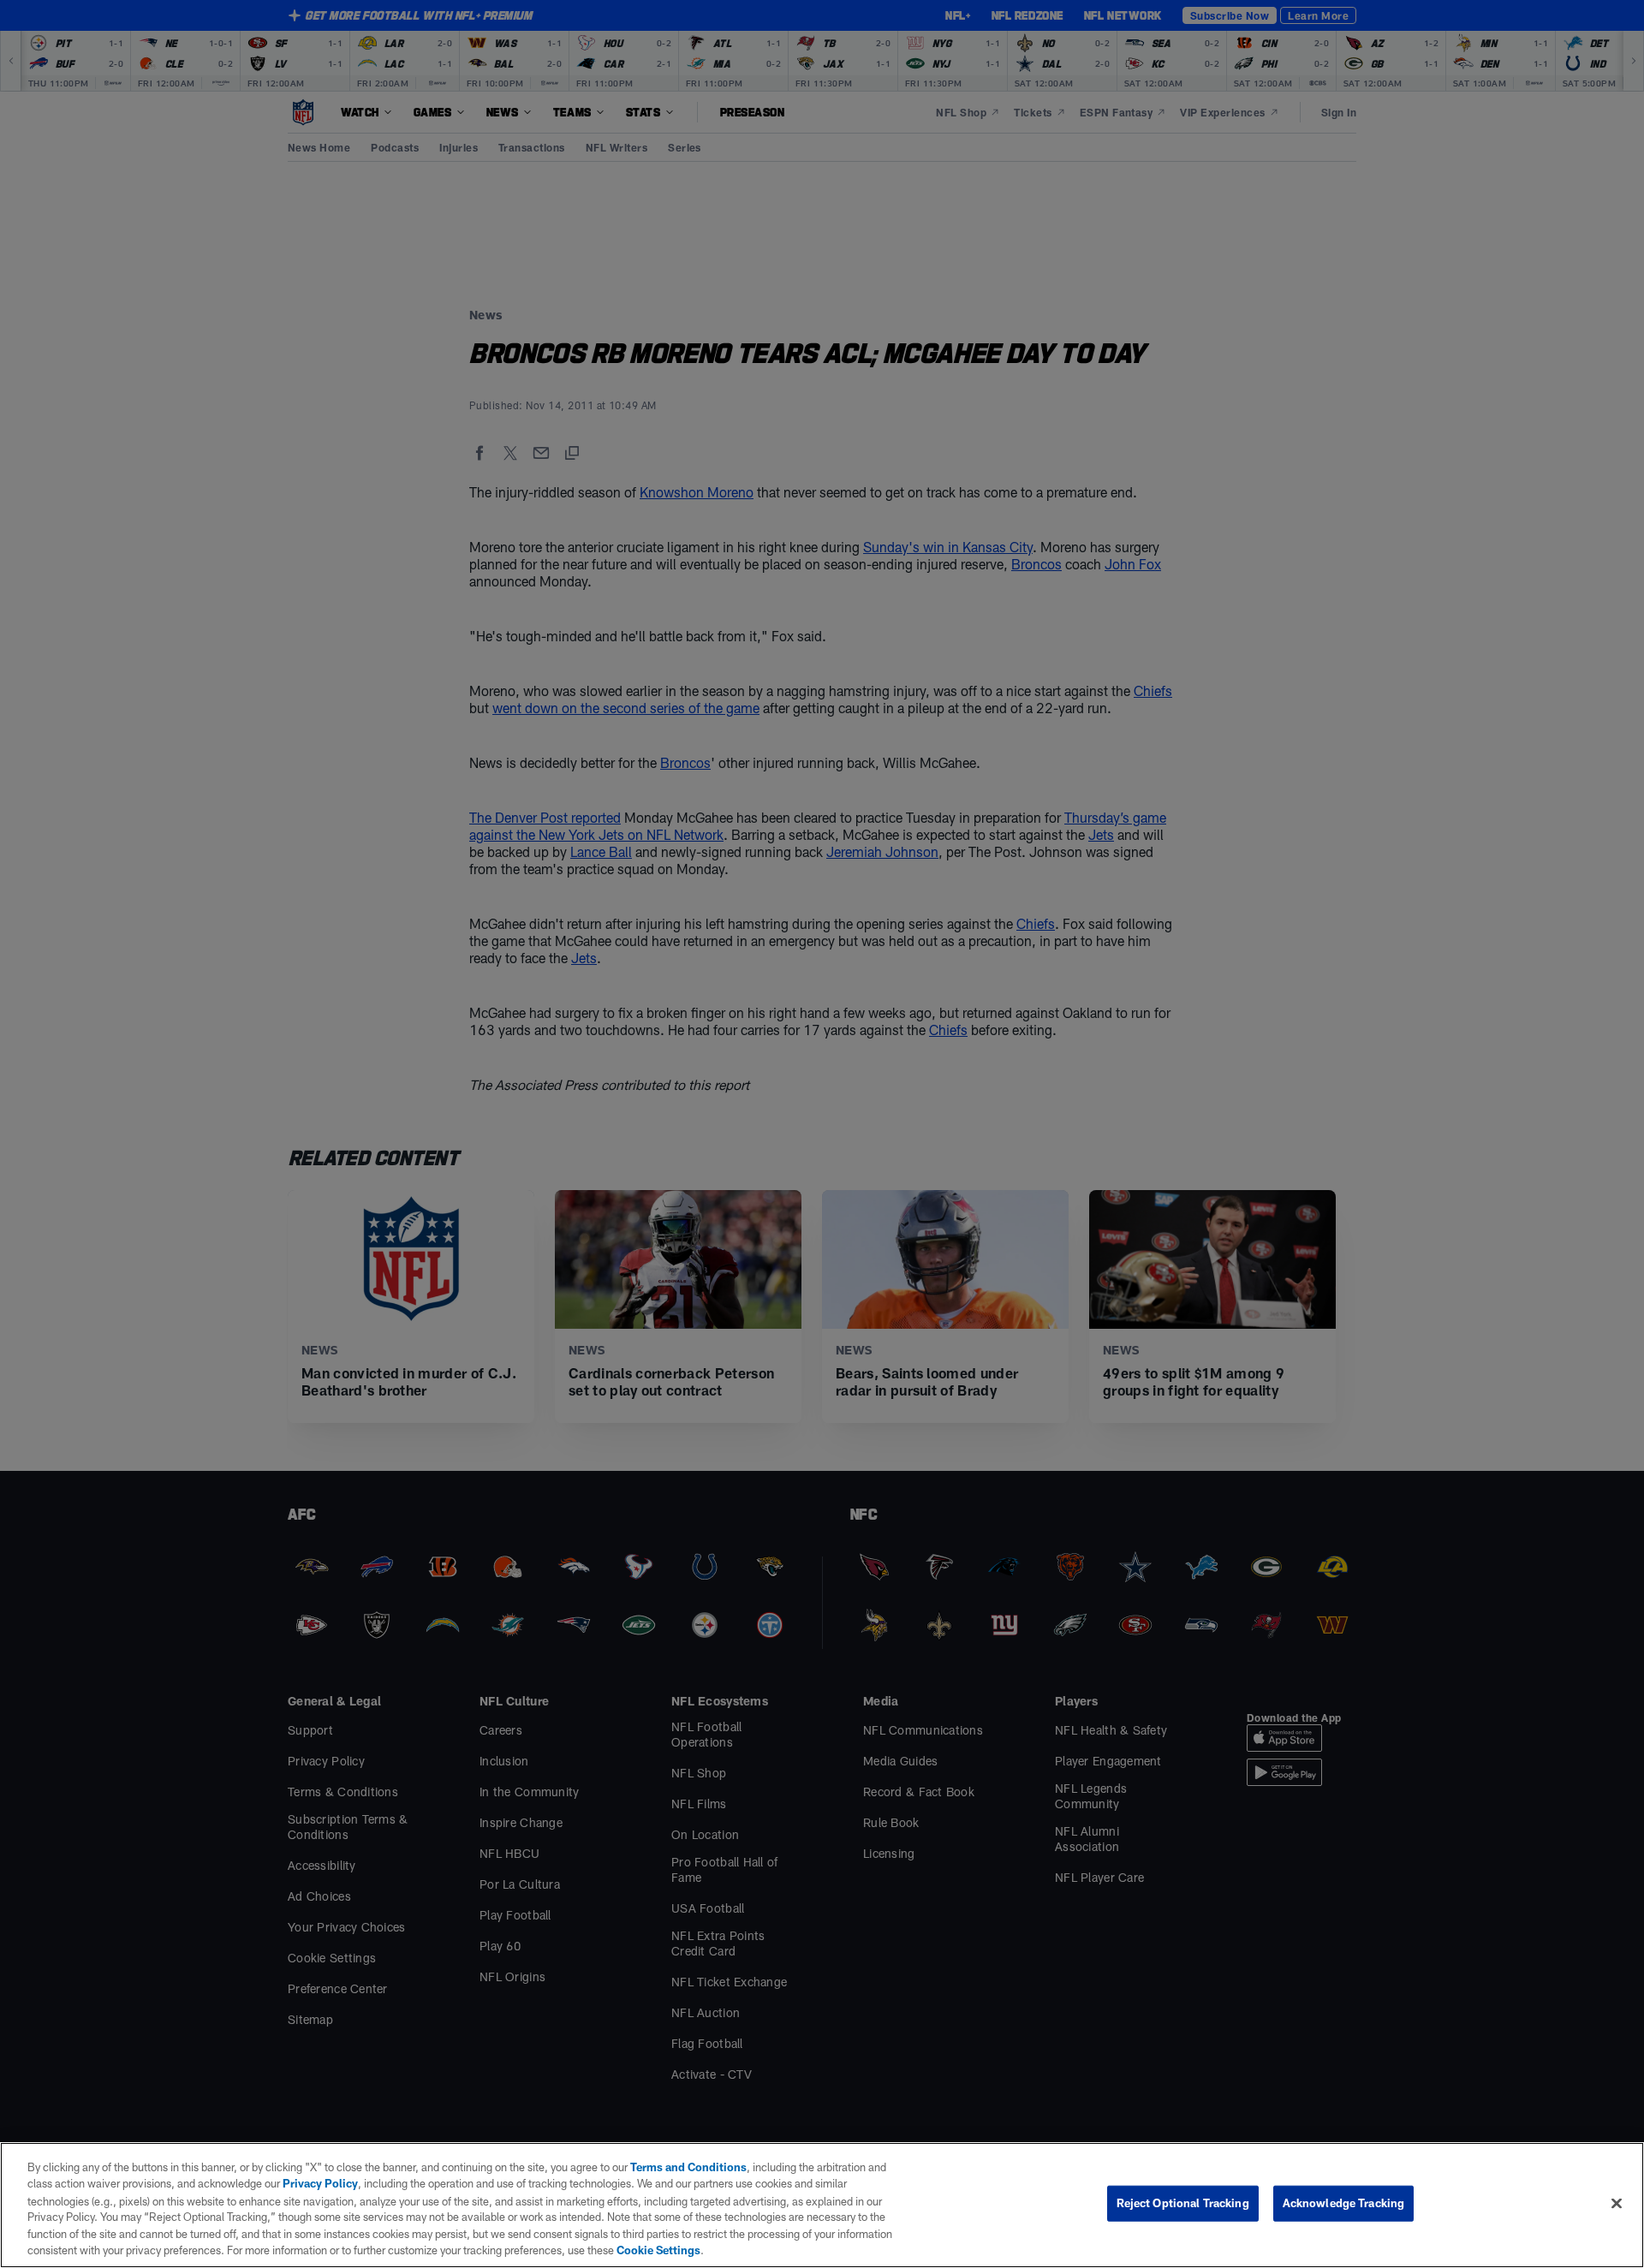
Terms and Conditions (688, 2167)
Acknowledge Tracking (1344, 2203)
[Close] (1617, 2204)
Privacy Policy (320, 2183)
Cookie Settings (658, 2250)
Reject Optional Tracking (1183, 2203)
